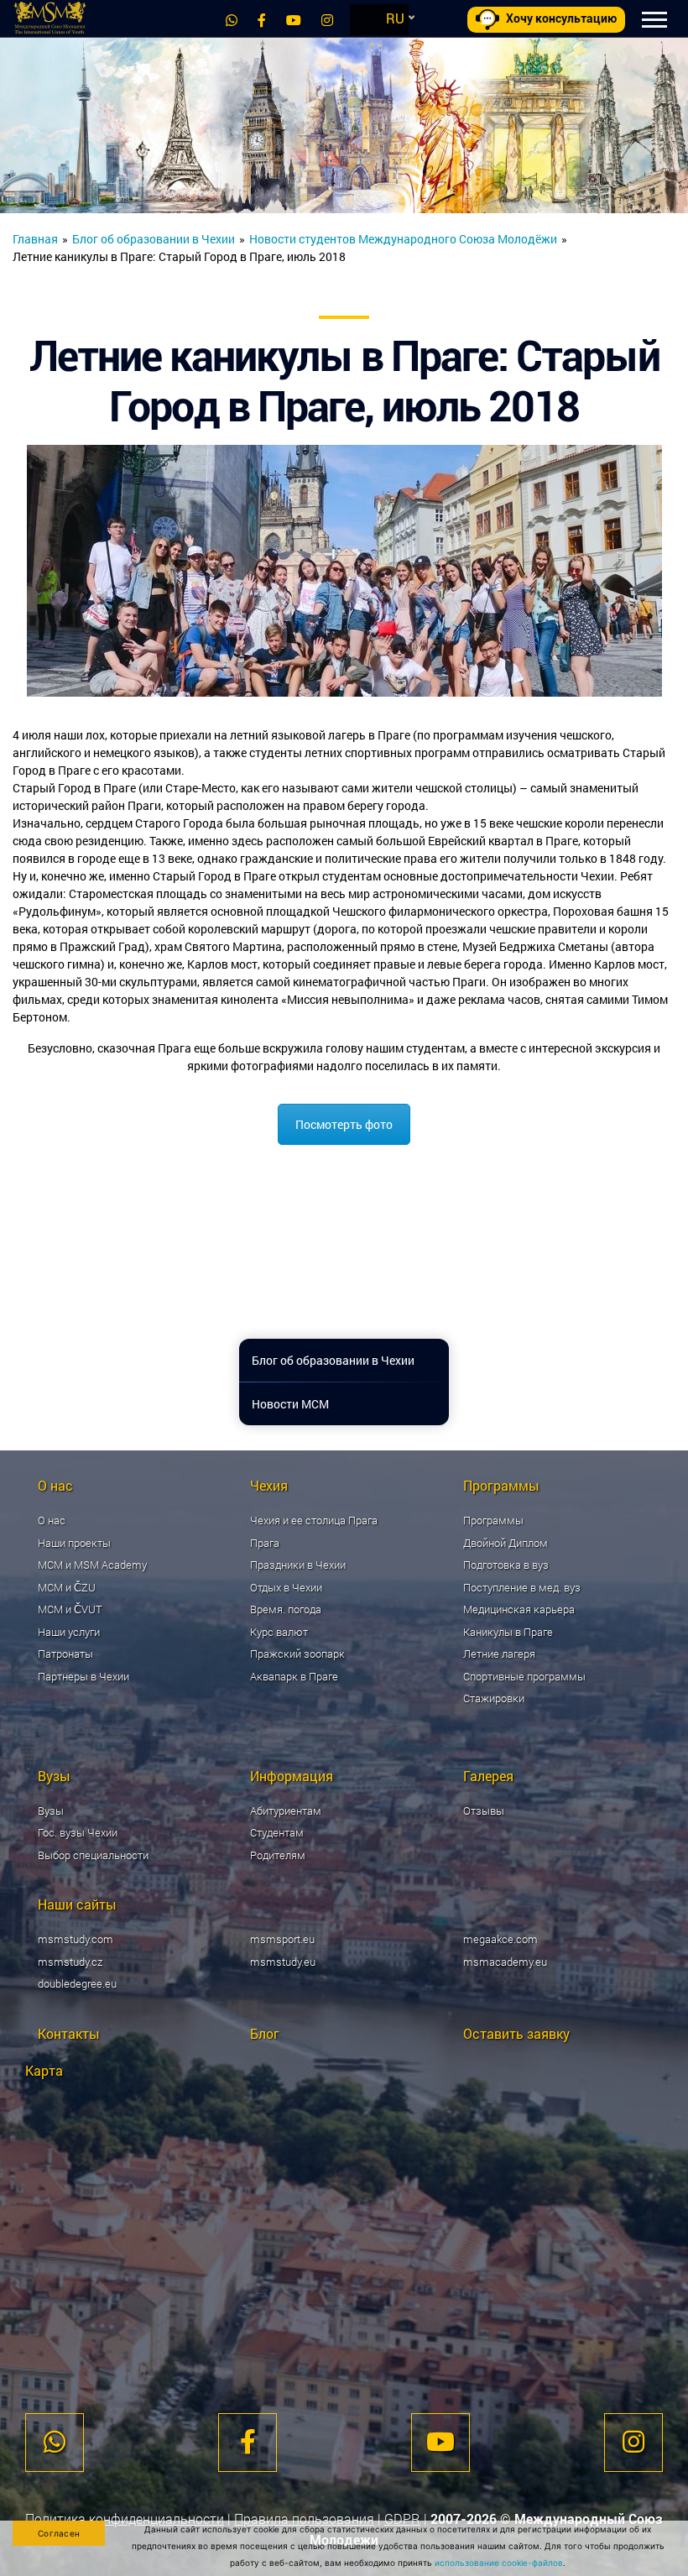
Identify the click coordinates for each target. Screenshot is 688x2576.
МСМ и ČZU (67, 1587)
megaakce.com (500, 1939)
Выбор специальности (93, 1855)
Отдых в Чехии (286, 1587)
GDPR (402, 2519)
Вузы (51, 1811)
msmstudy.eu (283, 1962)
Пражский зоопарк (297, 1654)
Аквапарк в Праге (294, 1676)
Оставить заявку (516, 2033)
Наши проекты (74, 1543)
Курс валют (279, 1632)
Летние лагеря (499, 1654)
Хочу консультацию (561, 18)
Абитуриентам (286, 1811)
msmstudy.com (76, 1939)
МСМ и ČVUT (70, 1609)
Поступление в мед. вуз (522, 1587)
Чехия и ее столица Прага (314, 1520)
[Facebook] (262, 20)
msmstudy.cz (70, 1962)
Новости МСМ (290, 1404)
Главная (35, 239)
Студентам (277, 1832)
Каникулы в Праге (508, 1632)
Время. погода (286, 1609)
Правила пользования (304, 2519)
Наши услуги (69, 1632)
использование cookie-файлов (499, 2563)
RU (395, 18)
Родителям (278, 1855)
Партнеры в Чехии (83, 1676)
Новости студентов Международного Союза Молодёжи (403, 239)
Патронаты (65, 1654)
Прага (265, 1543)
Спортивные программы (524, 1676)
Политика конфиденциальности (125, 2519)
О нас (52, 1520)
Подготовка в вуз (506, 1565)
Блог (265, 2033)
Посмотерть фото (344, 1124)
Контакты (69, 2033)
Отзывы (484, 1811)
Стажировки (494, 1698)
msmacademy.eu (505, 1962)
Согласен (59, 2533)
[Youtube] (294, 20)
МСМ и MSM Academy (92, 1565)
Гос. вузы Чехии (78, 1832)
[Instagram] (327, 20)
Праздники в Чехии (298, 1565)
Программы (493, 1520)
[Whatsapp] (232, 20)
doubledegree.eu (77, 1983)
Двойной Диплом (506, 1543)
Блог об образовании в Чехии (154, 239)
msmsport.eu (282, 1939)
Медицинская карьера (519, 1609)
